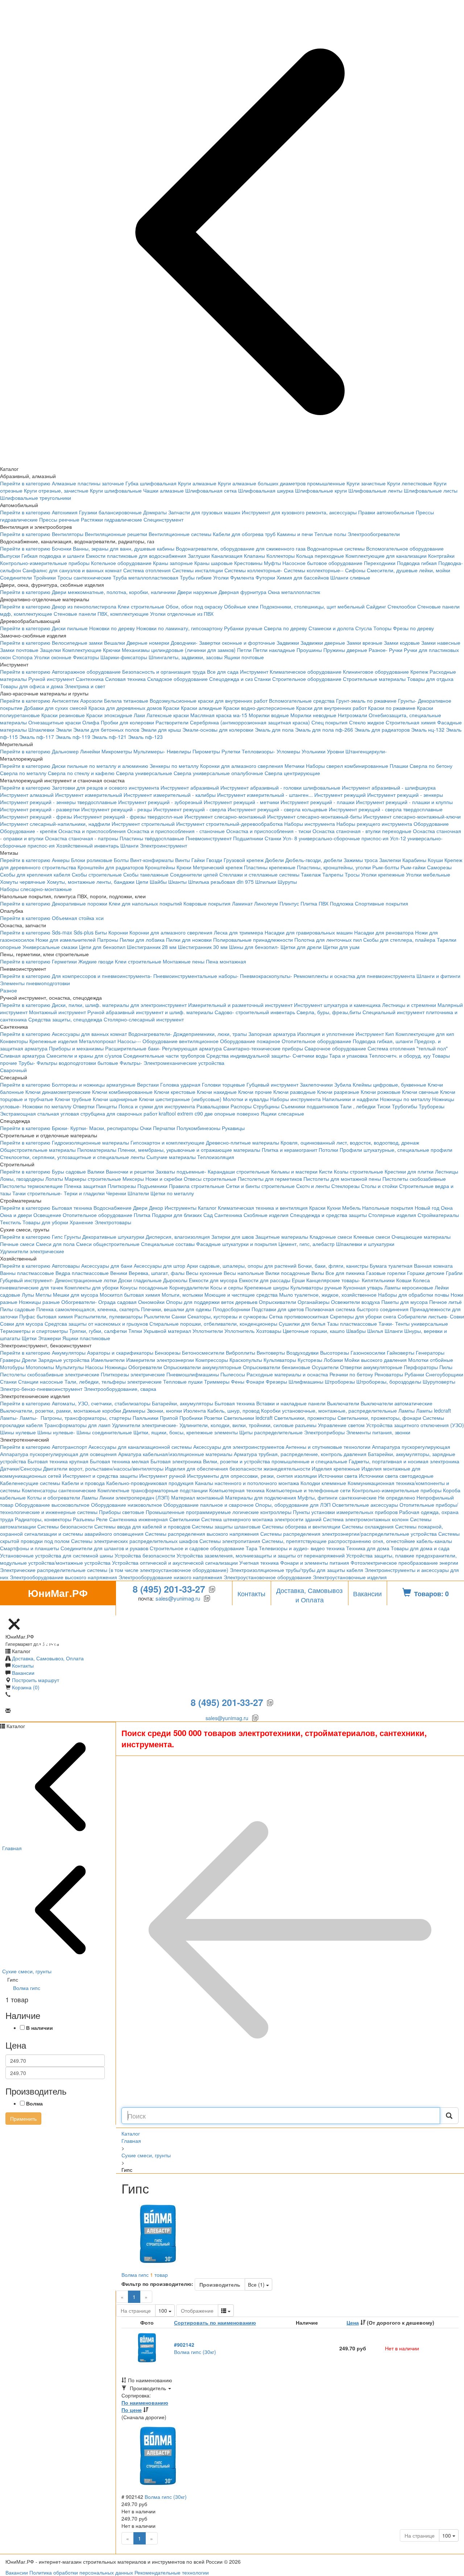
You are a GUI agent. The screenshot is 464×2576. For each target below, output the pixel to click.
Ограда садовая (117, 1302)
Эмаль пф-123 (145, 737)
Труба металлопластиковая (146, 577)
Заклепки (390, 860)
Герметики (64, 961)
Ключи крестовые (175, 1092)
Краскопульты (246, 1360)
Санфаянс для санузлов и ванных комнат (72, 570)
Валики (96, 1171)
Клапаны (254, 556)
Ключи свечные (420, 1092)
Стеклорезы (345, 1186)
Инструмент (254, 672)
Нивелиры (179, 751)
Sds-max (62, 932)
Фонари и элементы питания (315, 1563)
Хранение (81, 1222)
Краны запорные (173, 563)
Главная (131, 2141)
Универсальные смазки (50, 947)
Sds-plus (84, 932)
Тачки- (386, 1323)
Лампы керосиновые (409, 1287)
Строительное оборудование (307, 679)
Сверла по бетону (431, 766)
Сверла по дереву (285, 628)
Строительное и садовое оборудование (197, 1548)
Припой (169, 1418)
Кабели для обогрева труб (244, 534)
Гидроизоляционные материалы (90, 1142)
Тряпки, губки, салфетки (98, 1331)
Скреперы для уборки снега (363, 1316)
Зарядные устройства (64, 1360)
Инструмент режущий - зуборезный (160, 802)
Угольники (314, 751)
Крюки (184, 867)
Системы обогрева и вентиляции (301, 1526)
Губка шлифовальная (151, 483)
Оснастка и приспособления (92, 831)
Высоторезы (335, 1352)
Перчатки (164, 1128)
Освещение (47, 1215)
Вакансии (367, 1593)
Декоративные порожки (80, 903)
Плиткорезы (122, 1186)
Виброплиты (241, 1352)
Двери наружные (197, 592)
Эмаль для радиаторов (382, 729)
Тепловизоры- (258, 751)
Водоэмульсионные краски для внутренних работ (209, 701)
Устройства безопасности (145, 1555)
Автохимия (65, 512)
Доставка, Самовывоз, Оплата (48, 1658)
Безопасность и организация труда (164, 672)
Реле (102, 1519)
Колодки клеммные (323, 1483)
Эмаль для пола (274, 729)
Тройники (45, 577)
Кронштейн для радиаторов (111, 867)
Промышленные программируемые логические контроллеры (219, 1512)
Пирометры (206, 751)
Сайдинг (376, 606)
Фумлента (242, 577)
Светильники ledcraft (248, 1418)
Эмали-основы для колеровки (218, 729)
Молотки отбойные (431, 1360)
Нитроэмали (353, 715)
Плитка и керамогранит (289, 1150)
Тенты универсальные (422, 1323)
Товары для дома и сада (420, 1548)
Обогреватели (145, 1367)
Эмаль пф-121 (109, 737)
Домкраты (155, 512)
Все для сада (223, 672)
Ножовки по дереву (112, 628)
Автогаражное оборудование (86, 672)
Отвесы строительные (210, 1179)
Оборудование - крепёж (28, 831)
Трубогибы (405, 1106)
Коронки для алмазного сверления (242, 766)
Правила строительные (197, 1186)
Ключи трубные (73, 1099)
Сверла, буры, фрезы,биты (329, 1012)
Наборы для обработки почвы (414, 1295)
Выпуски (10, 556)
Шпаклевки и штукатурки (365, 1244)
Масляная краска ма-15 (219, 715)
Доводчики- (184, 643)
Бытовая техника (72, 1208)
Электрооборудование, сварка (120, 1389)
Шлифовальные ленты (375, 490)
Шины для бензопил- (254, 947)
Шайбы (158, 882)
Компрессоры (212, 1360)
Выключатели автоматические (397, 1403)
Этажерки (49, 1338)
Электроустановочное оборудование (268, 1577)
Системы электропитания (230, 1541)
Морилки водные (269, 715)
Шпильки (266, 882)
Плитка (142, 1215)
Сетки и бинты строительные (260, 1186)
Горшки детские (426, 1273)
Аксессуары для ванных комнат (89, 1034)
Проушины (309, 650)
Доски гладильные (140, 1280)
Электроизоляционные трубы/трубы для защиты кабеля (297, 1570)
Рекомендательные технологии (172, 2572)
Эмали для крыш (161, 729)
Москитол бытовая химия (130, 1295)
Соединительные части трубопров (164, 1055)
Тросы (352, 874)
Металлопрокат (98, 1041)
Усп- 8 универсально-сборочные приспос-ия (336, 838)
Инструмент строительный (143, 824)
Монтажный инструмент (57, 1012)
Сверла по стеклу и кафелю (81, 773)
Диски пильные (70, 628)
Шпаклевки (41, 729)
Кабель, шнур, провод (233, 1410)
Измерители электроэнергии (160, 1360)
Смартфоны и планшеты (30, 1548)
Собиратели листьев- (423, 1316)
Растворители (172, 722)
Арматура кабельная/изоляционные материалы (175, 1454)
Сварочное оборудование (335, 1048)
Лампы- (9, 1418)
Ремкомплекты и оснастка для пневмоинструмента (354, 976)
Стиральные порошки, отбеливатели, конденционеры (213, 1323)
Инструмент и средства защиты (100, 1476)
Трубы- (27, 1063)
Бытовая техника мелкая (119, 1461)
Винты (183, 860)
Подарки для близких (177, 1215)
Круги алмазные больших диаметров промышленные (281, 483)
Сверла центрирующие (292, 773)
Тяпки (135, 1331)
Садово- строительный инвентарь (255, 1012)
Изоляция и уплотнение (326, 1034)
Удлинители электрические (32, 1251)
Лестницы (447, 1171)
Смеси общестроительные (108, 1244)
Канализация (227, 556)
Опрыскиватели (277, 1302)
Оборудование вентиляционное (181, 1041)
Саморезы (439, 867)
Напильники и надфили (350, 1099)
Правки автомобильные (386, 512)
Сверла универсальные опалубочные (218, 773)
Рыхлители (157, 1316)
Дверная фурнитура (243, 592)
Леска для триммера (239, 932)
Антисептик (65, 701)
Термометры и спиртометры (34, 1331)
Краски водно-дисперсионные (259, 708)
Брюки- (60, 1128)
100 (167, 2310)
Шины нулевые (18, 1432)
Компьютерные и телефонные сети (308, 1490)
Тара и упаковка (348, 1055)
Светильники (185, 1519)
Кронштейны (160, 867)
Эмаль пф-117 (37, 737)
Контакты (251, 1593)
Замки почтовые (19, 650)
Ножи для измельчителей (66, 940)
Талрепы (333, 874)
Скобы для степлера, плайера (399, 940)
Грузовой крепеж (244, 860)
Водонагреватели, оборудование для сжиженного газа (241, 548)
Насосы (94, 1367)
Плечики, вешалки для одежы (176, 1309)
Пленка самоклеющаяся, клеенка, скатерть (88, 1309)
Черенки (116, 1193)
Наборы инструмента (310, 824)
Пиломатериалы (97, 1150)
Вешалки (115, 643)
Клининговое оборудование (376, 672)
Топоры (382, 628)
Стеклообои (402, 606)
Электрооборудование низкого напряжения (170, 1577)
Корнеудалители (189, 1287)
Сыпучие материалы (171, 1157)
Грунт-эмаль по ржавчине (366, 701)
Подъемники (152, 1186)
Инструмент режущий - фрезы (36, 816)
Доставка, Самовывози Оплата (309, 1595)
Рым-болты (386, 867)
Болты (121, 860)
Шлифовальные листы (431, 490)
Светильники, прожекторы (305, 1418)
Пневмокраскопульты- (266, 976)
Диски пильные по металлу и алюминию (100, 766)
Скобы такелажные (146, 874)
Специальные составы (168, 1244)
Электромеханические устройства (184, 1063)
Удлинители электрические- (145, 1425)
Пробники (191, 1418)
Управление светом (341, 1425)
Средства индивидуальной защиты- (249, 1055)
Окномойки (151, 1302)
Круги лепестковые (410, 483)
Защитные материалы (282, 1237)
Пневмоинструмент (209, 838)
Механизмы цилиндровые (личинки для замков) (179, 650)
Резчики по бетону (351, 1374)
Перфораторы (421, 1367)
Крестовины (248, 563)
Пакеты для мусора (405, 1302)
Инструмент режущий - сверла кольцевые (277, 809)
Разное (9, 990)
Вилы (318, 1273)
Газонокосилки (368, 1352)
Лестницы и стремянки (409, 1005)
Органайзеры (314, 1302)
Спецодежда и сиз (231, 679)
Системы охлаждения (368, 1526)
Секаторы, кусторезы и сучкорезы (227, 1316)
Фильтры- (131, 1063)
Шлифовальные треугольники (36, 498)
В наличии (40, 2028)
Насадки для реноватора (384, 932)
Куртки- (79, 1128)
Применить (23, 2119)
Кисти (326, 1171)
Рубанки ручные (243, 628)
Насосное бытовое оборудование (322, 563)
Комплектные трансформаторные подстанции (153, 1490)
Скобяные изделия (266, 1215)
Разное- (378, 650)
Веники (119, 1273)
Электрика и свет (85, 686)
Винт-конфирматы (152, 860)
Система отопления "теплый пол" (408, 1048)
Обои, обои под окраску (194, 606)
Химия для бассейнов (303, 577)
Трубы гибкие (196, 577)
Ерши (298, 1280)
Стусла (364, 628)
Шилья (375, 1331)
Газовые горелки (386, 1273)
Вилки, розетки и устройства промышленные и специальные (275, 1461)
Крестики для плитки (409, 1171)
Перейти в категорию (25, 483)
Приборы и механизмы (76, 1048)
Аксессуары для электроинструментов (239, 1447)
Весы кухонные (204, 1273)
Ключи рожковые (381, 1092)
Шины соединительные (104, 1432)
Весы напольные (244, 1273)
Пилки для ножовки (189, 940)
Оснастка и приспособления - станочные (176, 831)
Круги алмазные (197, 483)
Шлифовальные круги (321, 490)
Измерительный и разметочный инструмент (240, 1005)
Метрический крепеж (218, 867)
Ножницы (116, 1367)
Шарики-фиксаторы (124, 657)
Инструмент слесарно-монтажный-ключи (412, 816)
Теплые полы (330, 534)
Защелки (50, 650)
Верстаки (148, 1084)
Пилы (446, 1367)
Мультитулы (70, 1367)
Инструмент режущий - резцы (117, 809)
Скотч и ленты (313, 1186)
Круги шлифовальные (116, 490)
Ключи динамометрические (58, 1092)
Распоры (241, 1106)
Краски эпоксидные (109, 715)
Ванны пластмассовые (27, 1273)
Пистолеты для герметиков (270, 1179)
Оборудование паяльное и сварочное (209, 1505)
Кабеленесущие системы (30, 1483)
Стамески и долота (331, 628)
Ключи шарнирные (115, 1099)
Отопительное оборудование (316, 1041)
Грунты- (407, 701)
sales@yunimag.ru (178, 1598)
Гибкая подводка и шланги (53, 556)
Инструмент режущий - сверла (190, 809)
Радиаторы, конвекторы (43, 1519)
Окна (447, 1208)
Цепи (142, 882)
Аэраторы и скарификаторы (120, 1352)
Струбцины (266, 1106)
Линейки (90, 751)
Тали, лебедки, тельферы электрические (113, 1381)
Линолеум (266, 903)
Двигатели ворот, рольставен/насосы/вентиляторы (103, 1468)
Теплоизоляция (216, 1157)
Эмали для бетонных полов (106, 729)
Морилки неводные (313, 715)
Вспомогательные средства (302, 701)
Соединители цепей (194, 874)
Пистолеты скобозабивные (414, 1179)
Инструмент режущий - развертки (40, 809)
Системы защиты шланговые (226, 1526)
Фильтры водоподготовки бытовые (77, 1063)
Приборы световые (122, 1512)
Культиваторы (280, 1360)
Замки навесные (441, 643)
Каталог (207, 1208)
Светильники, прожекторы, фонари (379, 1418)
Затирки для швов (233, 1237)
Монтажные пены (184, 961)
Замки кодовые (402, 643)
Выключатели (343, 1403)
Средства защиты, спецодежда (65, 1019)
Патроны (108, 940)
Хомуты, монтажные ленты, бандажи (91, 882)
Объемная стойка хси (78, 918)
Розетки (213, 1418)
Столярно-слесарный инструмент (144, 1019)
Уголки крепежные (383, 874)
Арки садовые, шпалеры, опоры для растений (242, 1266)
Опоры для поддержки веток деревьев (212, 1302)
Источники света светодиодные (396, 1476)
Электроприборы (324, 1432)
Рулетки (231, 751)
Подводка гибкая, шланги (383, 1041)
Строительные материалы (374, 679)
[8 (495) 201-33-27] (31, 1612)
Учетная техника (259, 1563)
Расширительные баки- (133, 1048)
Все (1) (260, 2284)
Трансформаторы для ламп (77, 1425)
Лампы (407, 1410)
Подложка (342, 903)
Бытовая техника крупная (58, 1461)
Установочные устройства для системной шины (57, 1555)
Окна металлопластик (294, 592)
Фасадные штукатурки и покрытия (237, 1244)
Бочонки (62, 548)
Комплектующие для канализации (386, 556)
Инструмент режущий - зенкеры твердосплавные (58, 802)
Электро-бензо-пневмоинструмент (41, 1389)
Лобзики (333, 1360)
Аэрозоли (91, 701)
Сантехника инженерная (138, 1519)
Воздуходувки (303, 1352)
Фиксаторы (86, 657)
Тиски (384, 1106)
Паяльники (146, 1418)
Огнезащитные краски (55, 722)
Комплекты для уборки (92, 1287)
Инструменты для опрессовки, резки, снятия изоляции (252, 1476)
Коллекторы (281, 556)
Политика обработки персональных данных (81, 2572)
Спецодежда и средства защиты (328, 1215)
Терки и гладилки (84, 1193)
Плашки (399, 766)
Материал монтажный (197, 1497)
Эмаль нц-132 (428, 729)
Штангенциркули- (366, 751)
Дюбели (274, 860)
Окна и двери (16, 1215)
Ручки (396, 650)
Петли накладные (274, 650)
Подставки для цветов (278, 1309)
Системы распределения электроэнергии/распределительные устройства (349, 1534)
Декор (156, 1208)
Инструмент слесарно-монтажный (225, 816)
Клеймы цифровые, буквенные (390, 1084)
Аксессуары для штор (159, 1266)
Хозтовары (269, 1331)
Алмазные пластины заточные (88, 483)
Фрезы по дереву (413, 628)
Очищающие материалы (421, 1237)
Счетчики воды (310, 1055)
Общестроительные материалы (38, 1150)
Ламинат (242, 903)
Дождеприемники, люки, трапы (210, 1034)
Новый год (427, 1208)
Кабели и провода (83, 1483)
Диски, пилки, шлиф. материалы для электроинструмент (119, 1005)
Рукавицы (233, 1128)
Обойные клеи (241, 606)
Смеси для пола (55, 1244)
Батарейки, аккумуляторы (183, 1403)
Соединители (16, 577)
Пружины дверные (345, 650)
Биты (101, 932)
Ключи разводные (295, 1092)
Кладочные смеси (331, 1237)
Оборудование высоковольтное (52, 1505)
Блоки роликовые (92, 860)
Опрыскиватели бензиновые (277, 1367)
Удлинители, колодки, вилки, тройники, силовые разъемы (248, 1425)
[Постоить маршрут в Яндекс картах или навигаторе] (14, 1612)
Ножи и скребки (164, 1179)
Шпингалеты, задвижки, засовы (186, 657)
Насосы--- (129, 1041)
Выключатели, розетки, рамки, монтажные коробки (61, 1410)
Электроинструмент (163, 845)
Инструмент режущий (340, 795)
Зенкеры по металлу (174, 766)
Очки (146, 1128)
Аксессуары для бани (107, 1266)
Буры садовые (69, 1171)
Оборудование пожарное (250, 1041)
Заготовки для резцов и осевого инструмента (105, 787)
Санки (179, 1316)
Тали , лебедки (358, 1106)
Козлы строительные (359, 1171)
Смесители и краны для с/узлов (84, 1055)
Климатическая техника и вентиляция (263, 1208)
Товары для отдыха (430, 679)
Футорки (265, 577)
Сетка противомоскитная (299, 1316)
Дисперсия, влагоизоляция (178, 1237)
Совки (457, 1316)
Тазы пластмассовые (352, 1323)
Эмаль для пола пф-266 (324, 729)
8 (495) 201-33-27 (169, 1589)
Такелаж (311, 874)
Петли (244, 650)
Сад (208, 1215)
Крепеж (419, 672)
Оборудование (431, 824)
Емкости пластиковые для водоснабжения (136, 556)
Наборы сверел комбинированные (347, 766)
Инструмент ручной (162, 1476)
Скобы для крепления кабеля (35, 874)
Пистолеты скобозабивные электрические (50, 1374)
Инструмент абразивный (190, 787)
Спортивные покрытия (382, 903)
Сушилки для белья (302, 1323)
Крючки (112, 650)
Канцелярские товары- (333, 1280)
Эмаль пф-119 (73, 737)
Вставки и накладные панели (291, 1403)
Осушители (325, 1367)
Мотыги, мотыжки (182, 1295)
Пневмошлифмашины (193, 1374)
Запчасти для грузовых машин (204, 512)
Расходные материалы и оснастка (287, 1374)
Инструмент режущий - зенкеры (405, 795)
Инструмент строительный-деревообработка (229, 824)
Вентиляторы (68, 534)
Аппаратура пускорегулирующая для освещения (58, 1454)
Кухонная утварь (363, 1287)
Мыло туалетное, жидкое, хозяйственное (328, 1295)
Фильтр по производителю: (157, 2284)
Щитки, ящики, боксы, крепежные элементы (186, 1432)
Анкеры (61, 860)
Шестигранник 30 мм (203, 947)
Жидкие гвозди (96, 961)
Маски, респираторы (114, 1128)
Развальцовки (213, 1106)
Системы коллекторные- (253, 570)
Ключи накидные (217, 1092)
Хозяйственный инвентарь (88, 845)
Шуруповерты (439, 1381)
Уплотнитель (239, 1331)
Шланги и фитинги (438, 976)
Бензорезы (168, 1352)
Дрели (29, 1360)
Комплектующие (82, 650)
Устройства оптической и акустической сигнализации (175, 1563)
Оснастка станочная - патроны (82, 838)
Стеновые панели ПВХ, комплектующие (101, 614)
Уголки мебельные (428, 874)
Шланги (129, 845)
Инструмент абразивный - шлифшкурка (389, 787)
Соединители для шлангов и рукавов (104, 1548)
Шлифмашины (306, 1381)
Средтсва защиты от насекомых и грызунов (96, 1323)
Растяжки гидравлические (111, 519)
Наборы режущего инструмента (374, 824)
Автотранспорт (69, 1447)
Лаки (139, 715)
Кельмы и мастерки (294, 1171)
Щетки (29, 1338)
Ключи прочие (255, 1092)
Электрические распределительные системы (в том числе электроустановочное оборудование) (114, 1570)
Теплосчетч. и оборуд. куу (400, 1055)
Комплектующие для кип (425, 1034)
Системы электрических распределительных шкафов (134, 1541)
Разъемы (84, 1519)
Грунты (72, 1237)
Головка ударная (180, 1084)
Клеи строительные (141, 606)
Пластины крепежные (270, 867)
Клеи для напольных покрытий (145, 903)
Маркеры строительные (93, 1179)
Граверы (10, 1360)
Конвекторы (14, 1041)
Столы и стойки (379, 1186)
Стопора (22, 657)
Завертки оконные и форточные (237, 643)
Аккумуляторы (69, 1352)
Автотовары (66, 1266)
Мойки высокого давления (376, 1360)
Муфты (272, 563)
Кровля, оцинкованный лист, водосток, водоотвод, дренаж (350, 1142)
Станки (262, 679)
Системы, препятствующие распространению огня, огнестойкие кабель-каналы (357, 1541)
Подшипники (248, 838)
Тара (252, 1548)
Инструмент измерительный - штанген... (265, 795)
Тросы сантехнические (84, 577)
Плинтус (289, 903)
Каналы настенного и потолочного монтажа (247, 1483)
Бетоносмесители (203, 1352)
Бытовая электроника (176, 1461)
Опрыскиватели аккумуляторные (202, 1367)
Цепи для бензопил (102, 947)
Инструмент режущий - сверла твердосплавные (386, 809)
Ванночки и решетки (130, 1171)
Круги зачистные (366, 483)
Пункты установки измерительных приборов (345, 1512)
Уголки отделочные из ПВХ (182, 614)
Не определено (397, 1497)
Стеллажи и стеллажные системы (259, 874)
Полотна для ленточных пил (328, 940)
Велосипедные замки (77, 643)
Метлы (43, 1295)
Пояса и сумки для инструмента (157, 1106)
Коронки (118, 932)
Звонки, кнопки (164, 1410)
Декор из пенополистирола (84, 606)
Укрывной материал (167, 1331)
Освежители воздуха (355, 1302)
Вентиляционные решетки (116, 534)
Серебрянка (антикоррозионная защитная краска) (250, 722)
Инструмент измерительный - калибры (170, 795)
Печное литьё (446, 1302)
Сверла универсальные (144, 773)
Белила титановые (126, 701)
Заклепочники (316, 1084)
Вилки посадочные (288, 1273)
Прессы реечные (59, 519)
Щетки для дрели (301, 947)
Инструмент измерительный (89, 795)
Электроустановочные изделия (350, 1577)
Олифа (91, 722)
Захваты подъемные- (181, 1171)
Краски (171, 708)
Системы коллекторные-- (314, 570)
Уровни (335, 751)
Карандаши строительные (239, 1171)
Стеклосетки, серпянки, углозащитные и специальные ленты (72, 1157)
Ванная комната (433, 1266)
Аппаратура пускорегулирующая (411, 1447)
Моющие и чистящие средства (241, 1295)
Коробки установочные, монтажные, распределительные (329, 1410)
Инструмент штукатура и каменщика (337, 1005)
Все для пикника (345, 1273)
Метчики (295, 766)
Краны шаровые (214, 563)
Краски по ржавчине (392, 708)
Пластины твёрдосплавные (152, 838)
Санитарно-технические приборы (263, 1048)
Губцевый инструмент (272, 1084)
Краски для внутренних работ (331, 708)
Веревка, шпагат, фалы (157, 1273)
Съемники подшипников (310, 1106)
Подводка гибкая (417, 563)
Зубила (343, 1084)
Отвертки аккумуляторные (371, 1367)
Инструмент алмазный (27, 795)
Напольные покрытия (388, 1208)
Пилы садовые (17, 1309)
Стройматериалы (438, 1215)
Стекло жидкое (367, 722)
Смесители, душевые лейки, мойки (409, 570)
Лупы (28, 1295)
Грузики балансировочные (110, 512)
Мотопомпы (40, 1367)
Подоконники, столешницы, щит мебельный (312, 606)
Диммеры (134, 1410)
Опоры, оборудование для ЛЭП (293, 1505)
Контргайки (441, 556)
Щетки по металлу (172, 1193)
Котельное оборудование (121, 563)
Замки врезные (364, 643)
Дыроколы (175, 1280)
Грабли (454, 1273)
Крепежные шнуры (267, 1287)
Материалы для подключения (261, 1497)
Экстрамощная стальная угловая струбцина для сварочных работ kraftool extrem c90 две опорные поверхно (130, 1113)
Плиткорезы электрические (133, 1374)
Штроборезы (340, 1381)
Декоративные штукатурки (113, 1237)
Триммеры (217, 1381)
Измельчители (108, 1360)
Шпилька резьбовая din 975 (221, 882)
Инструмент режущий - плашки (318, 802)
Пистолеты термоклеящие (31, 1186)
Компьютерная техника (237, 1490)
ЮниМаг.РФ (58, 1595)
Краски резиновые (63, 715)
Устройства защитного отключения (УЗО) (415, 1425)
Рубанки (414, 1374)
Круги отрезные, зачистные (56, 490)
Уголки (221, 577)
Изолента (195, 1410)
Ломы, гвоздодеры (22, 1179)
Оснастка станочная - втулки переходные (362, 831)
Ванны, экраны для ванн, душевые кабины (124, 548)
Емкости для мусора (213, 1280)
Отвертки (84, 1106)
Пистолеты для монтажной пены (342, 1179)
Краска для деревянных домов (125, 708)
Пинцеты (107, 1106)
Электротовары (113, 1222)
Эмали (64, 729)
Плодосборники (231, 1309)
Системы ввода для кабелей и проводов (142, 1526)
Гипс (57, 1237)
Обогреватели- (79, 1302)
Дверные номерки (148, 643)
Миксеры (133, 1179)
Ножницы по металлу (405, 1099)
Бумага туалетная (391, 1266)
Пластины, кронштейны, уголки (334, 867)
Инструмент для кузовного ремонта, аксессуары (299, 512)
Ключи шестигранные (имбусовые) (180, 1099)
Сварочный (13, 1070)
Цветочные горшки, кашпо (314, 1331)
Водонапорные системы (336, 548)
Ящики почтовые (244, 657)
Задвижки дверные (323, 643)
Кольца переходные (320, 556)
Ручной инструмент (51, 679)
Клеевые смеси (372, 1237)
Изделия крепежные (336, 1468)
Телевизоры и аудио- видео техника (302, 1548)
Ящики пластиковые (86, 1338)
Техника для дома (368, 1548)
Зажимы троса (361, 860)
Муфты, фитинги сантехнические (337, 1497)
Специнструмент (163, 519)
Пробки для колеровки (127, 722)
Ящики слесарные (282, 1113)
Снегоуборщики (444, 1374)
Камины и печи (295, 534)
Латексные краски (168, 715)
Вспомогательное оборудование (405, 548)
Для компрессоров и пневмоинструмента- (102, 976)
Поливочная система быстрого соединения (357, 1309)
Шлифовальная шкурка (266, 490)
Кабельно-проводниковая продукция (150, 1483)
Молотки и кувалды (246, 1099)
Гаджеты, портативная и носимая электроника (404, 1461)
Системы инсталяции (198, 570)
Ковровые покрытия (207, 903)
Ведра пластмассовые (82, 1273)
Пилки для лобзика (142, 940)
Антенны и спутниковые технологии (328, 1447)
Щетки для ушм (341, 947)
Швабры (356, 1331)
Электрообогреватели (374, 534)
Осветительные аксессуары (365, 1505)
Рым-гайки (413, 867)
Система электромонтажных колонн (366, 1519)
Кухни (334, 1208)
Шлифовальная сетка (211, 490)
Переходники (380, 563)
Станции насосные (41, 1381)
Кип (390, 1034)
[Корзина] (4, 1612)
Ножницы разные (39, 1302)
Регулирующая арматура (192, 1048)
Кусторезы (310, 1360)
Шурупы (287, 882)
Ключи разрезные (338, 1092)
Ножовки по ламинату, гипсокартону (179, 628)
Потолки (328, 1150)
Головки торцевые (223, 1084)
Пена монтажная (226, 961)
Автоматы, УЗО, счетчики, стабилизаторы (101, 1403)
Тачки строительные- (37, 1193)
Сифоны (355, 570)
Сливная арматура (22, 1055)
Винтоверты (271, 1352)
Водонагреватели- (150, 1034)
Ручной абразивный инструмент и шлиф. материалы (150, 1012)
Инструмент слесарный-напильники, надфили (55, 824)
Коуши (435, 860)
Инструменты (181, 1208)
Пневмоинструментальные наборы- (196, 976)
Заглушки (199, 556)
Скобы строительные (97, 874)
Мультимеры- (149, 751)
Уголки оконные (53, 657)
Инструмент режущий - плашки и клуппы (404, 802)
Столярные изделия (392, 1215)
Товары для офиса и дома (32, 686)
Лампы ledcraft (434, 1410)
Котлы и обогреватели (54, 1497)
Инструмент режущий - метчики (241, 802)
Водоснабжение (113, 1208)
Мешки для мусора (76, 1295)
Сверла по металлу (23, 773)
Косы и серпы (227, 1287)
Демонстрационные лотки (86, 1280)
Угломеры (288, 751)
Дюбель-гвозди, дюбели (314, 860)
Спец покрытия (330, 722)
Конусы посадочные (144, 1287)
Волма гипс (27, 1988)
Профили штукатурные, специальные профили (396, 1150)
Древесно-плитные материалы (243, 1142)
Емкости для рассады (265, 1280)
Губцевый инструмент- (27, 1280)
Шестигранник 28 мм (152, 947)
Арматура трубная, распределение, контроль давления (300, 1454)
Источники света (338, 1476)
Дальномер (65, 751)
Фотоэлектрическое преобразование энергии (404, 1563)
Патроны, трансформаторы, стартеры (86, 1418)
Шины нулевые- (56, 1432)
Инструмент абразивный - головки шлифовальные (280, 787)
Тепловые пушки (183, 1381)
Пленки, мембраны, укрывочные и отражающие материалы (189, 1150)
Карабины (414, 860)
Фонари (255, 1381)
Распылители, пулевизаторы (108, 1316)
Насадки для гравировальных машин (309, 932)
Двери (140, 1208)
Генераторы (430, 1352)
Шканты (177, 882)
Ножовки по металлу (47, 1106)
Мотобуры (12, 1367)
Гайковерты (401, 1352)
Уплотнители (208, 1331)
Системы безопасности (65, 1526)
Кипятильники (378, 1280)
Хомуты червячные (23, 882)
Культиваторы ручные (316, 1287)
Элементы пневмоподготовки (35, 983)
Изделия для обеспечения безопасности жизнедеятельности (238, 1468)
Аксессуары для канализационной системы (140, 1447)
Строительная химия (411, 722)
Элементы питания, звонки (378, 1432)
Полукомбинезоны (198, 1128)
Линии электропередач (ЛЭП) (134, 1497)
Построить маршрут (36, 1680)
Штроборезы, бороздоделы (389, 1381)
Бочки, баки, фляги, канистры (333, 1266)
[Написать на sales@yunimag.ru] (23, 1612)
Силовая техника (125, 679)
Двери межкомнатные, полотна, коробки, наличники (114, 592)
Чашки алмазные (163, 490)
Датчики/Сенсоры (21, 1468)
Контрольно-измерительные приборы (45, 563)
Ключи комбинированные (122, 1092)
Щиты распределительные (271, 1432)
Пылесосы (233, 1374)
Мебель (351, 1208)
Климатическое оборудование (306, 672)
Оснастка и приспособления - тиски (269, 831)
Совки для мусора (22, 1323)
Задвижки (288, 643)
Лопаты (54, 1179)
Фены (238, 1381)
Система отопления (147, 570)
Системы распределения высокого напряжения (202, 1534)
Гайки (198, 860)
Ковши (404, 1280)
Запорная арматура (272, 1034)
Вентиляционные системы (180, 534)
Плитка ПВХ (314, 903)
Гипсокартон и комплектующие (167, 1142)
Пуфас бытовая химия (46, 1316)
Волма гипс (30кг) (195, 2348)
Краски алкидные (201, 708)
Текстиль (11, 1222)
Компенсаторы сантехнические (59, 1490)
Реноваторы (389, 1374)
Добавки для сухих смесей (55, 708)
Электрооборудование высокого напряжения (63, 1577)
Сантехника (90, 679)
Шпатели (138, 1193)
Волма (34, 2103)
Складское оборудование (177, 679)
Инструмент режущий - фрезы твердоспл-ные (128, 816)
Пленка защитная (85, 1186)
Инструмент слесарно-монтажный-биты (314, 816)
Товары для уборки (45, 1222)
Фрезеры (276, 1381)
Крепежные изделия (53, 1041)
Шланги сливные (350, 577)
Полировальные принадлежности (253, 940)
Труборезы (432, 1106)
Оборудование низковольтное (127, 1505)
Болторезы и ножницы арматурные (94, 1084)
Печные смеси (17, 1244)
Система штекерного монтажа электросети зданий (261, 1519)
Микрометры (117, 751)
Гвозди (214, 860)
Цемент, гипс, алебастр (306, 1244)
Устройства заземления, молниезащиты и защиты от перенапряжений (261, 1555)
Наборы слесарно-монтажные (36, 889)
